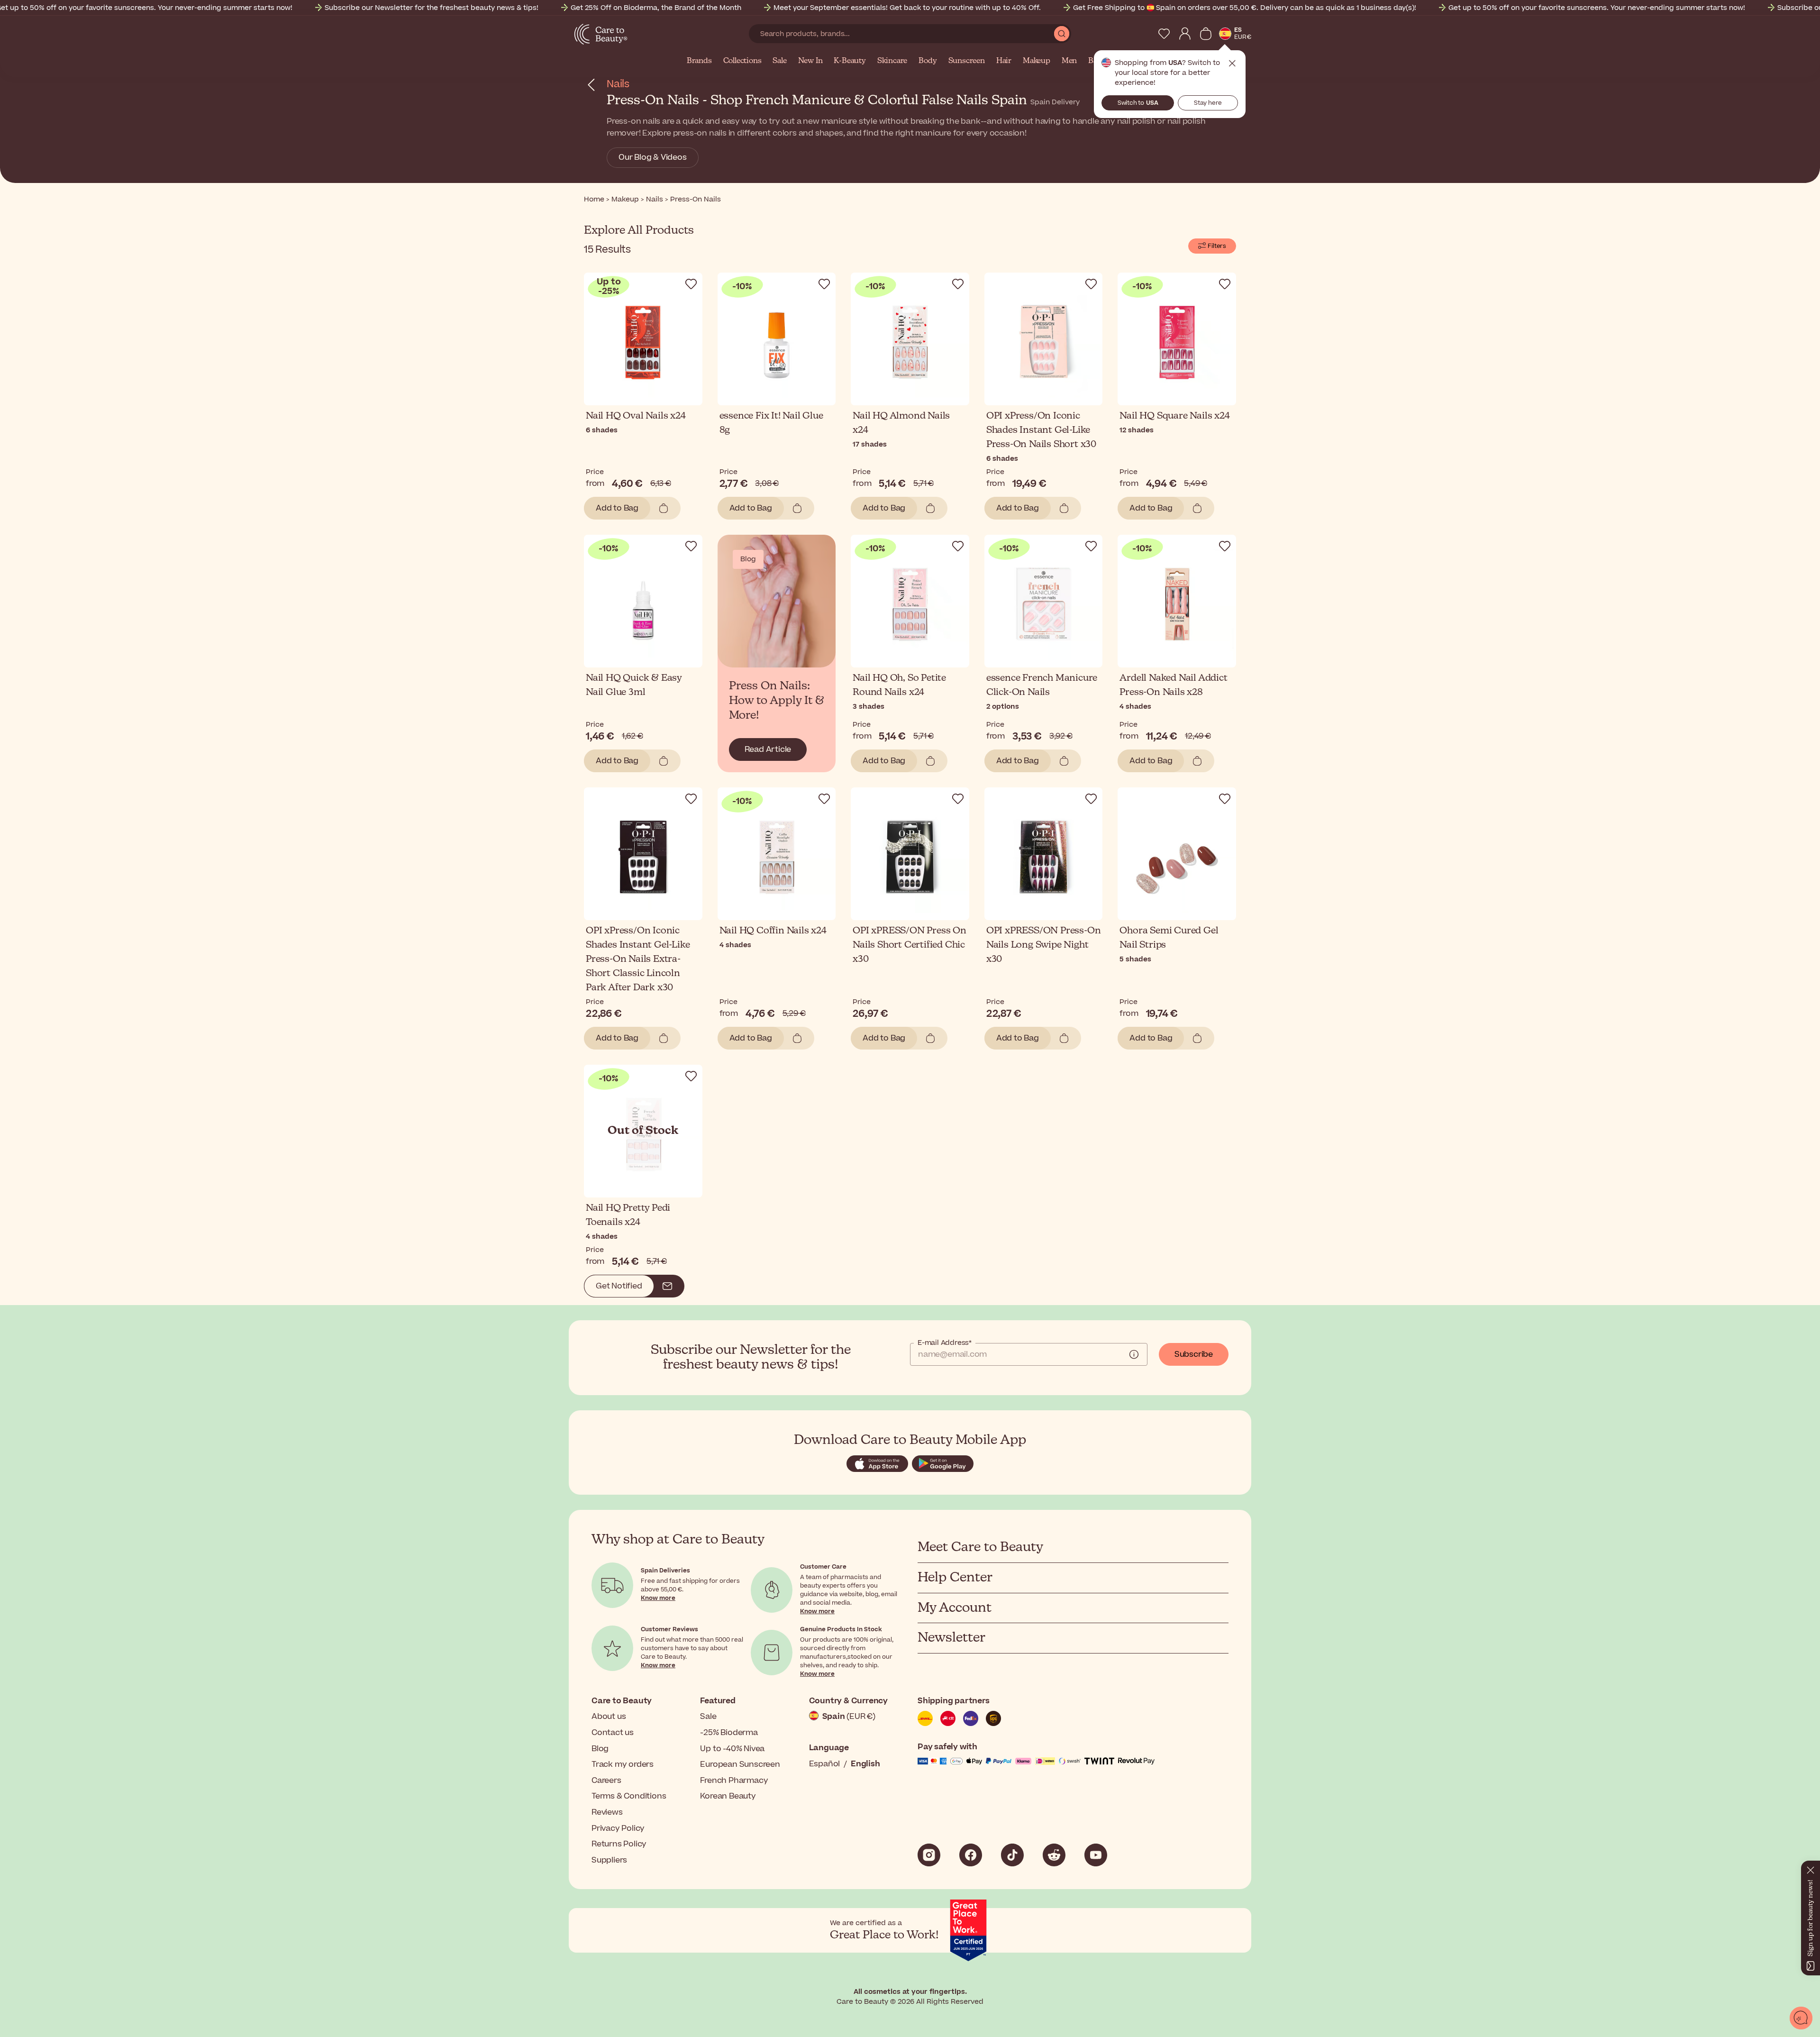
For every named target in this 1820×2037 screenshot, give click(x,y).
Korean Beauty (728, 1796)
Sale (779, 61)
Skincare (892, 61)
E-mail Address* (945, 1343)
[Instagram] (929, 1855)
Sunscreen (967, 61)
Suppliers (609, 1860)
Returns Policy (619, 1844)
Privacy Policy (618, 1828)
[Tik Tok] (1012, 1855)
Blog (600, 1749)
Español (825, 1764)
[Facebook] (971, 1855)
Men (1069, 61)
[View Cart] (1206, 34)
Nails (618, 84)
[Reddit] (1054, 1855)
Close (1232, 64)
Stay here (1208, 103)
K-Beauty (850, 61)
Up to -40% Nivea (732, 1749)
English (865, 1764)
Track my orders (623, 1764)
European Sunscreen (740, 1764)
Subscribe (1194, 1354)
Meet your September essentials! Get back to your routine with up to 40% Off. (907, 8)
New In (810, 61)
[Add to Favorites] (691, 284)
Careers (606, 1781)
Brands (699, 61)
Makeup (1037, 61)
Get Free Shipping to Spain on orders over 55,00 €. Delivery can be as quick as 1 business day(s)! (1245, 8)
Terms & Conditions (629, 1796)
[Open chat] (1801, 2018)
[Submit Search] (1062, 34)
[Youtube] (1096, 1855)
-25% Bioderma (729, 1733)
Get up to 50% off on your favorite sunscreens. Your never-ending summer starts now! (1597, 8)
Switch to (1138, 103)
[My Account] (1185, 34)
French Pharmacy (734, 1781)
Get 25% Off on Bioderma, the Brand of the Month (656, 8)
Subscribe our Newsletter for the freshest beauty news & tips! (432, 8)
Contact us (613, 1733)
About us (609, 1717)
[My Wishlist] (1164, 34)
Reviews (607, 1812)
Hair (1004, 61)
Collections (742, 61)
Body (928, 61)
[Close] (1811, 1868)
